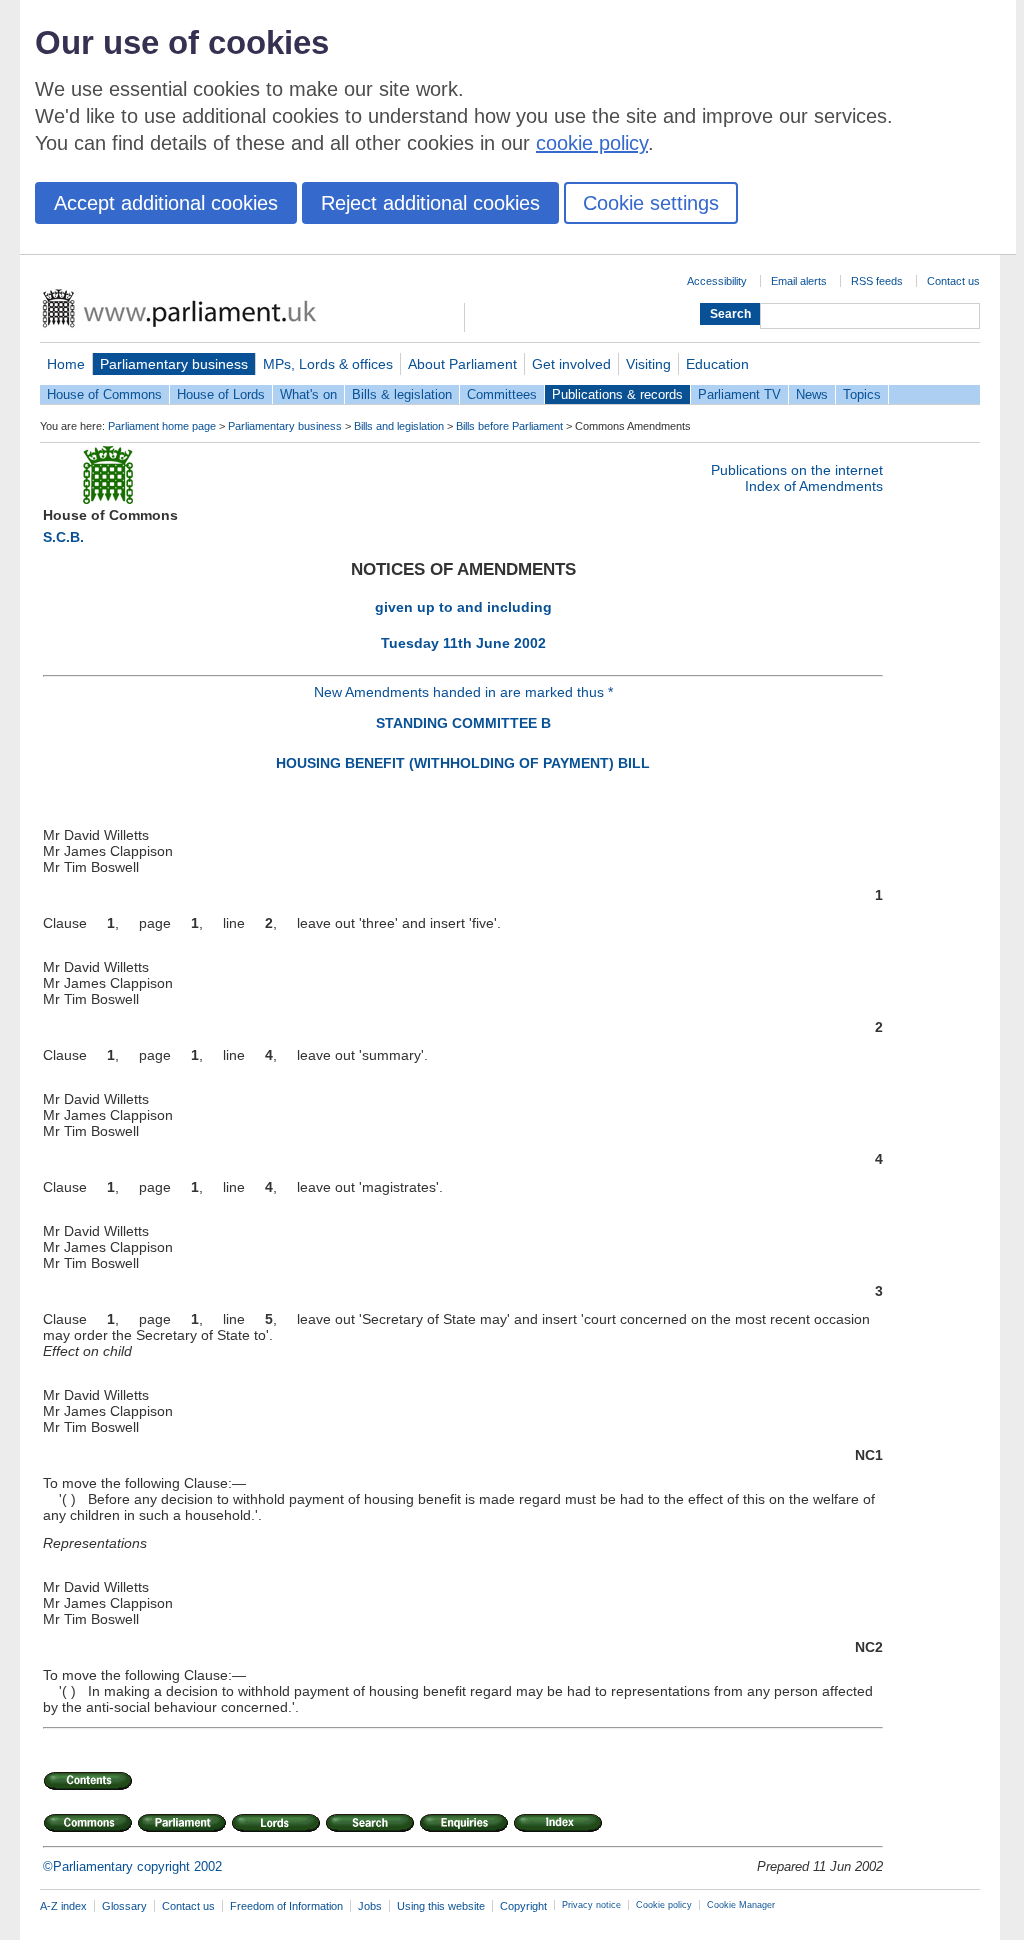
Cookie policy (664, 1905)
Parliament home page (162, 426)
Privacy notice (591, 1905)
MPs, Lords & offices (328, 364)
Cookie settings (651, 203)
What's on (308, 394)
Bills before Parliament (509, 426)
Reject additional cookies (430, 203)
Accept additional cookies (166, 203)
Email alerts (799, 281)
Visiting (648, 364)
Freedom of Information (286, 1906)
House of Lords (221, 394)
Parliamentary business (174, 364)
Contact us (953, 281)
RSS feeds (877, 281)
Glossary (124, 1906)
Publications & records (617, 394)
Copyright (523, 1906)
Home (66, 364)
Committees (502, 394)
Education (717, 364)
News (812, 394)
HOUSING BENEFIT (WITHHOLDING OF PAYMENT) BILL (463, 763)
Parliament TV (739, 394)
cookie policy (592, 143)
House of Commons (104, 394)
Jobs (370, 1906)
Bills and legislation (399, 426)
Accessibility (717, 281)
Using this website (441, 1906)
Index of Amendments (814, 486)
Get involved (571, 364)
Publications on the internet (797, 470)
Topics (862, 394)
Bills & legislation (402, 394)
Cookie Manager (741, 1905)
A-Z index (63, 1906)
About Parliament (462, 364)
